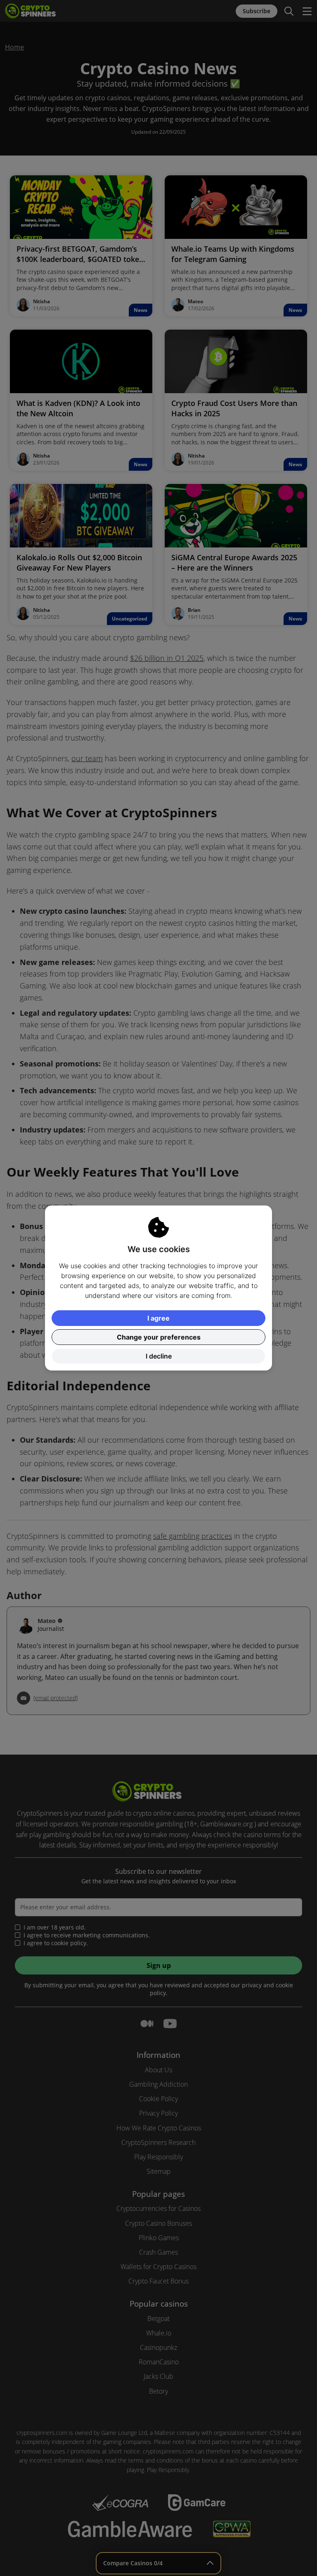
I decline (159, 1356)
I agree (158, 1318)
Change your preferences (159, 1337)
